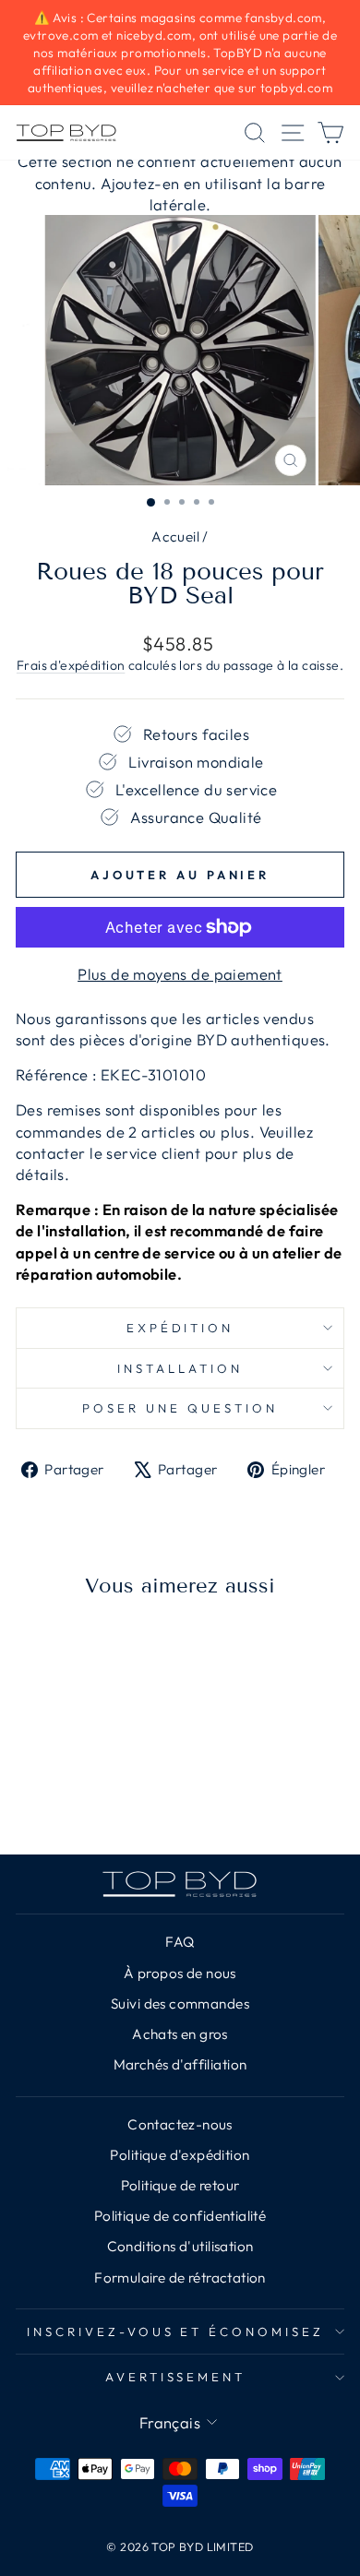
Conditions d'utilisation (180, 2246)
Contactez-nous (180, 2124)
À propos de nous (180, 1973)
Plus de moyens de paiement (180, 974)
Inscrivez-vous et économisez (175, 2332)
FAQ (180, 1942)
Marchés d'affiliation (180, 2064)
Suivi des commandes (180, 2004)
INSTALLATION (180, 1368)
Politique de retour (180, 2185)
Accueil (175, 537)
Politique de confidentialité (180, 2216)
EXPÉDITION (180, 1328)
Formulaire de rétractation (180, 2278)
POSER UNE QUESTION (180, 1408)
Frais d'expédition (71, 665)
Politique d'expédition (180, 2155)
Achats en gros (180, 2034)
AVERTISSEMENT (176, 2377)
